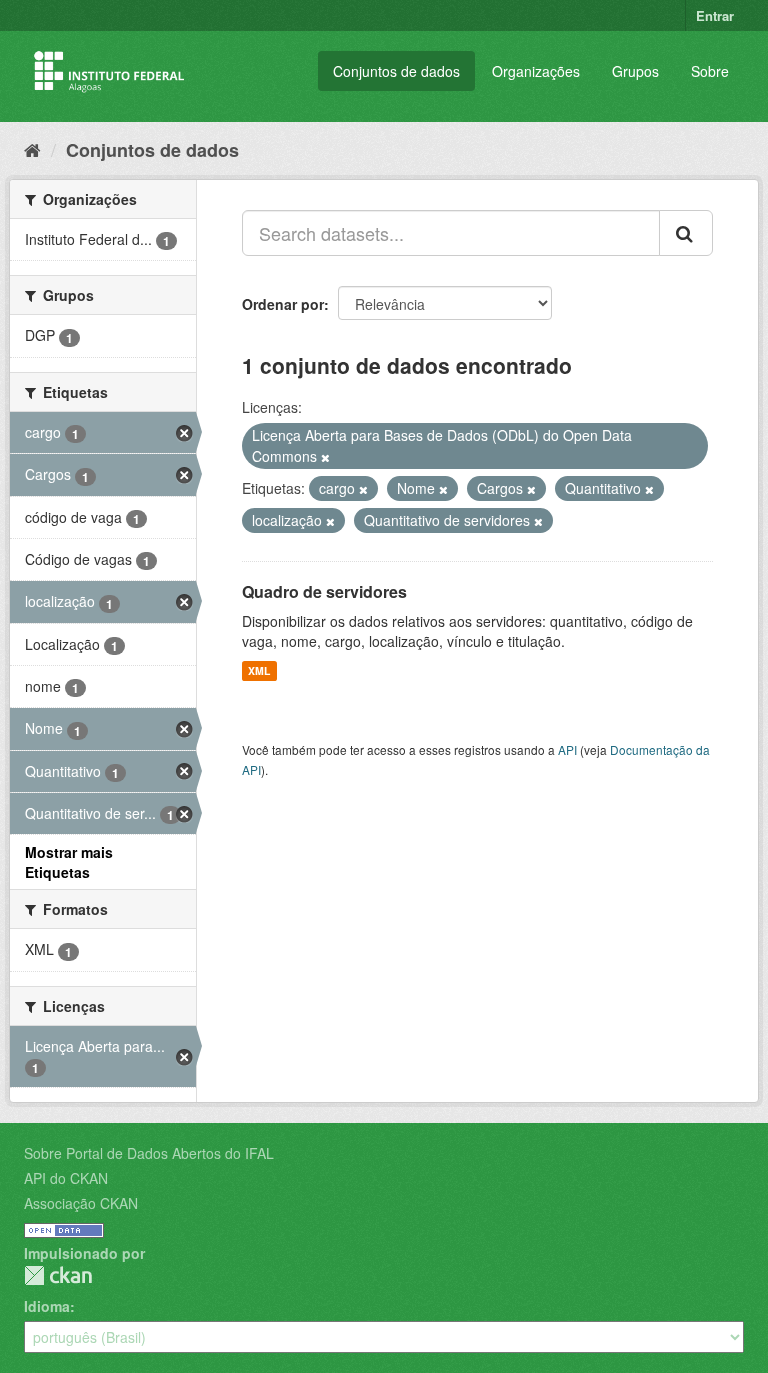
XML (259, 670)
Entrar (715, 15)
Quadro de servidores (324, 591)
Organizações (536, 71)
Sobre (710, 71)
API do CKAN (66, 1178)
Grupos (635, 71)
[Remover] (325, 457)
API (567, 749)
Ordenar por (283, 304)
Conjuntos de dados (396, 71)
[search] (686, 233)
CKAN (58, 1275)
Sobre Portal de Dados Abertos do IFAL (149, 1153)
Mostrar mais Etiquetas (69, 862)
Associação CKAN (81, 1203)
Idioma (47, 1306)
